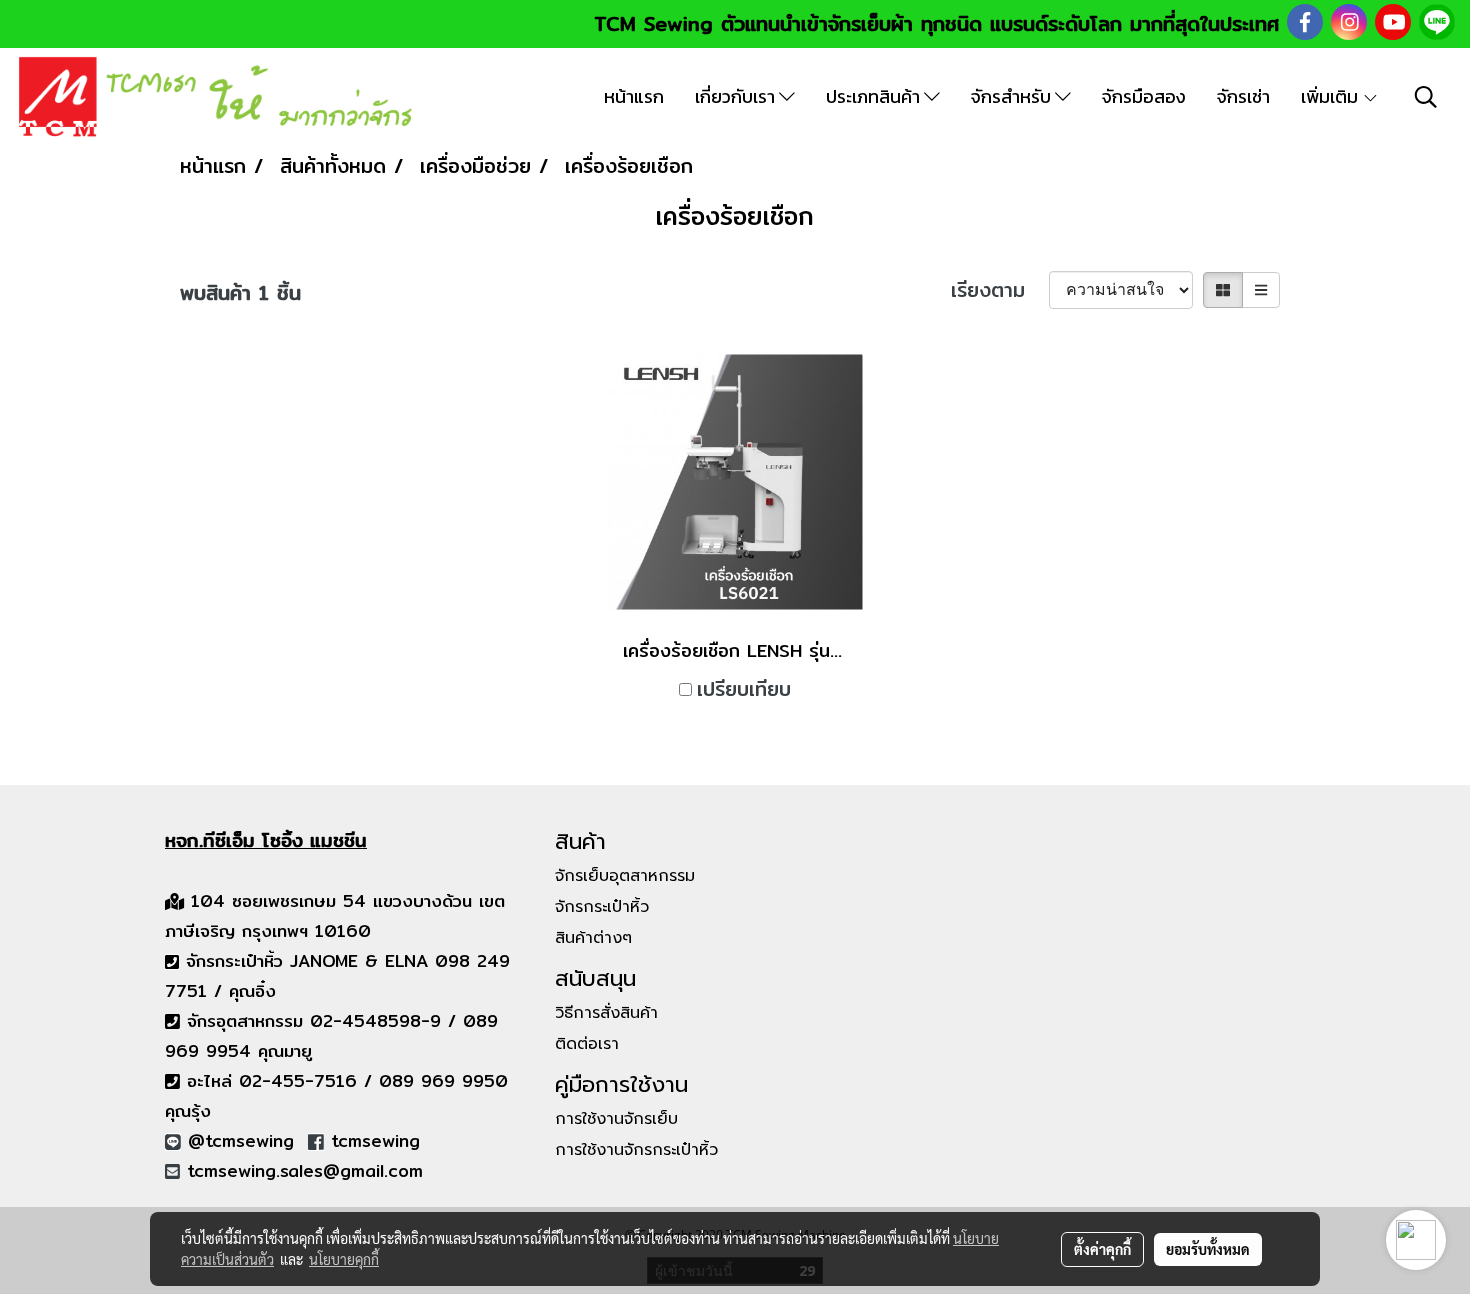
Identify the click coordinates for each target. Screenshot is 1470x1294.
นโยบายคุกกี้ (344, 1259)
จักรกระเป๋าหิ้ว (602, 907)
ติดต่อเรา (587, 1044)
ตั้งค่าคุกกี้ (1102, 1249)
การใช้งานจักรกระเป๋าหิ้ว (636, 1150)
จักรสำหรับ (1013, 96)
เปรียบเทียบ (744, 689)
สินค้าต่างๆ (593, 938)
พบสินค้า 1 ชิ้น (240, 293)
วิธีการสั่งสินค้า (606, 1013)
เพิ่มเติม (1331, 96)
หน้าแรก (634, 96)
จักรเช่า (1243, 96)
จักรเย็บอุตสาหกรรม (625, 876)
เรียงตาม (1000, 290)
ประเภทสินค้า (875, 96)
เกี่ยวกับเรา (737, 96)
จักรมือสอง (1144, 96)
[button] (1426, 97)
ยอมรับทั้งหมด (1208, 1249)
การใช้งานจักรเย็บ (616, 1119)
